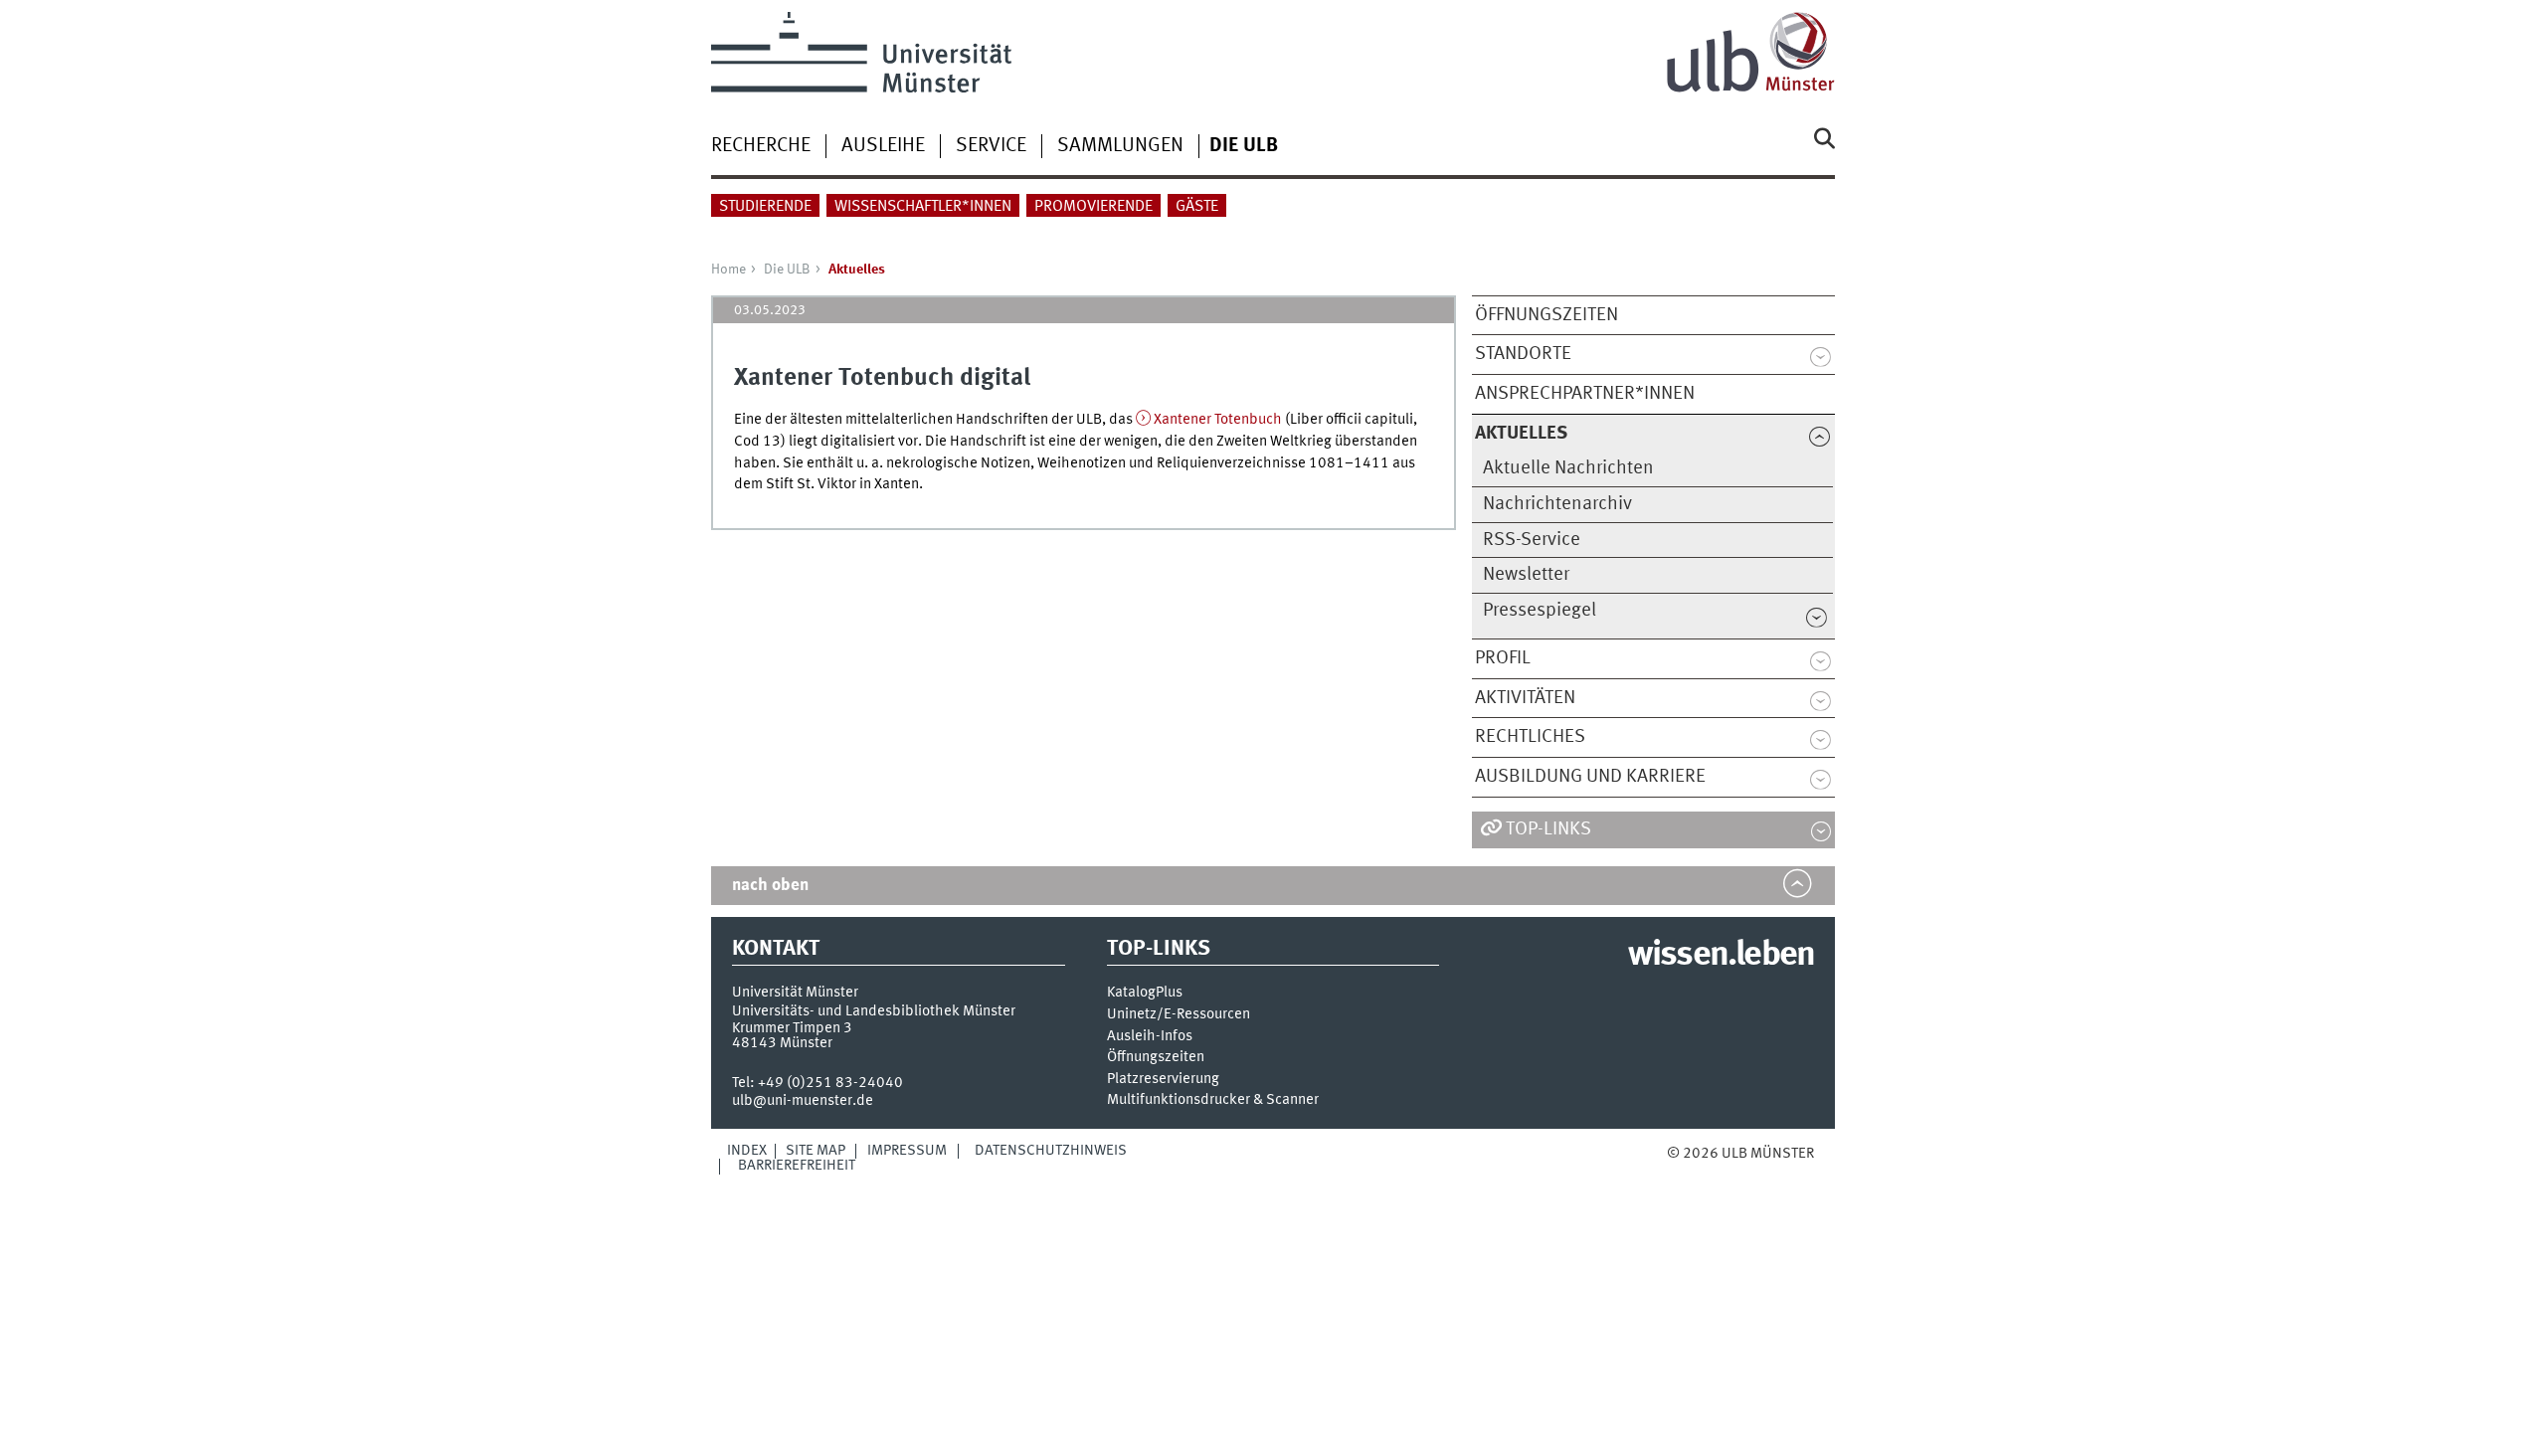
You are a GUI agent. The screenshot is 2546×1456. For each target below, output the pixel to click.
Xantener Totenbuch (1218, 420)
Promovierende (1093, 207)
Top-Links (1548, 829)
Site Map (816, 1151)
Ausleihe (883, 146)
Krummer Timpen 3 (792, 1028)
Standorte (1523, 354)
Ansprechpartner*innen (1585, 394)
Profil (1503, 658)
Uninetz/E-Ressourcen (1179, 1015)
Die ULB (787, 270)
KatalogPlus (1145, 993)
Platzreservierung (1163, 1080)
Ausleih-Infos (1150, 1037)
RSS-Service (1532, 540)
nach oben (770, 886)
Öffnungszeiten (1546, 315)
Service (991, 146)
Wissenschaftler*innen (923, 207)
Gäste (1197, 207)
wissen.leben (1721, 956)
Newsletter (1526, 575)
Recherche (761, 146)
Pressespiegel (1540, 611)
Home (728, 270)
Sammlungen (1120, 146)
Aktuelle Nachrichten (1568, 468)
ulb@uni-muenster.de (803, 1101)
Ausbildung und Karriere (1590, 777)
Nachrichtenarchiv (1557, 504)
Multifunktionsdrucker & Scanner (1213, 1100)
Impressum (907, 1151)
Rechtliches (1530, 737)
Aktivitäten (1525, 698)
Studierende (765, 207)
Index (747, 1151)
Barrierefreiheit (797, 1166)
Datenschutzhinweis (1051, 1151)
